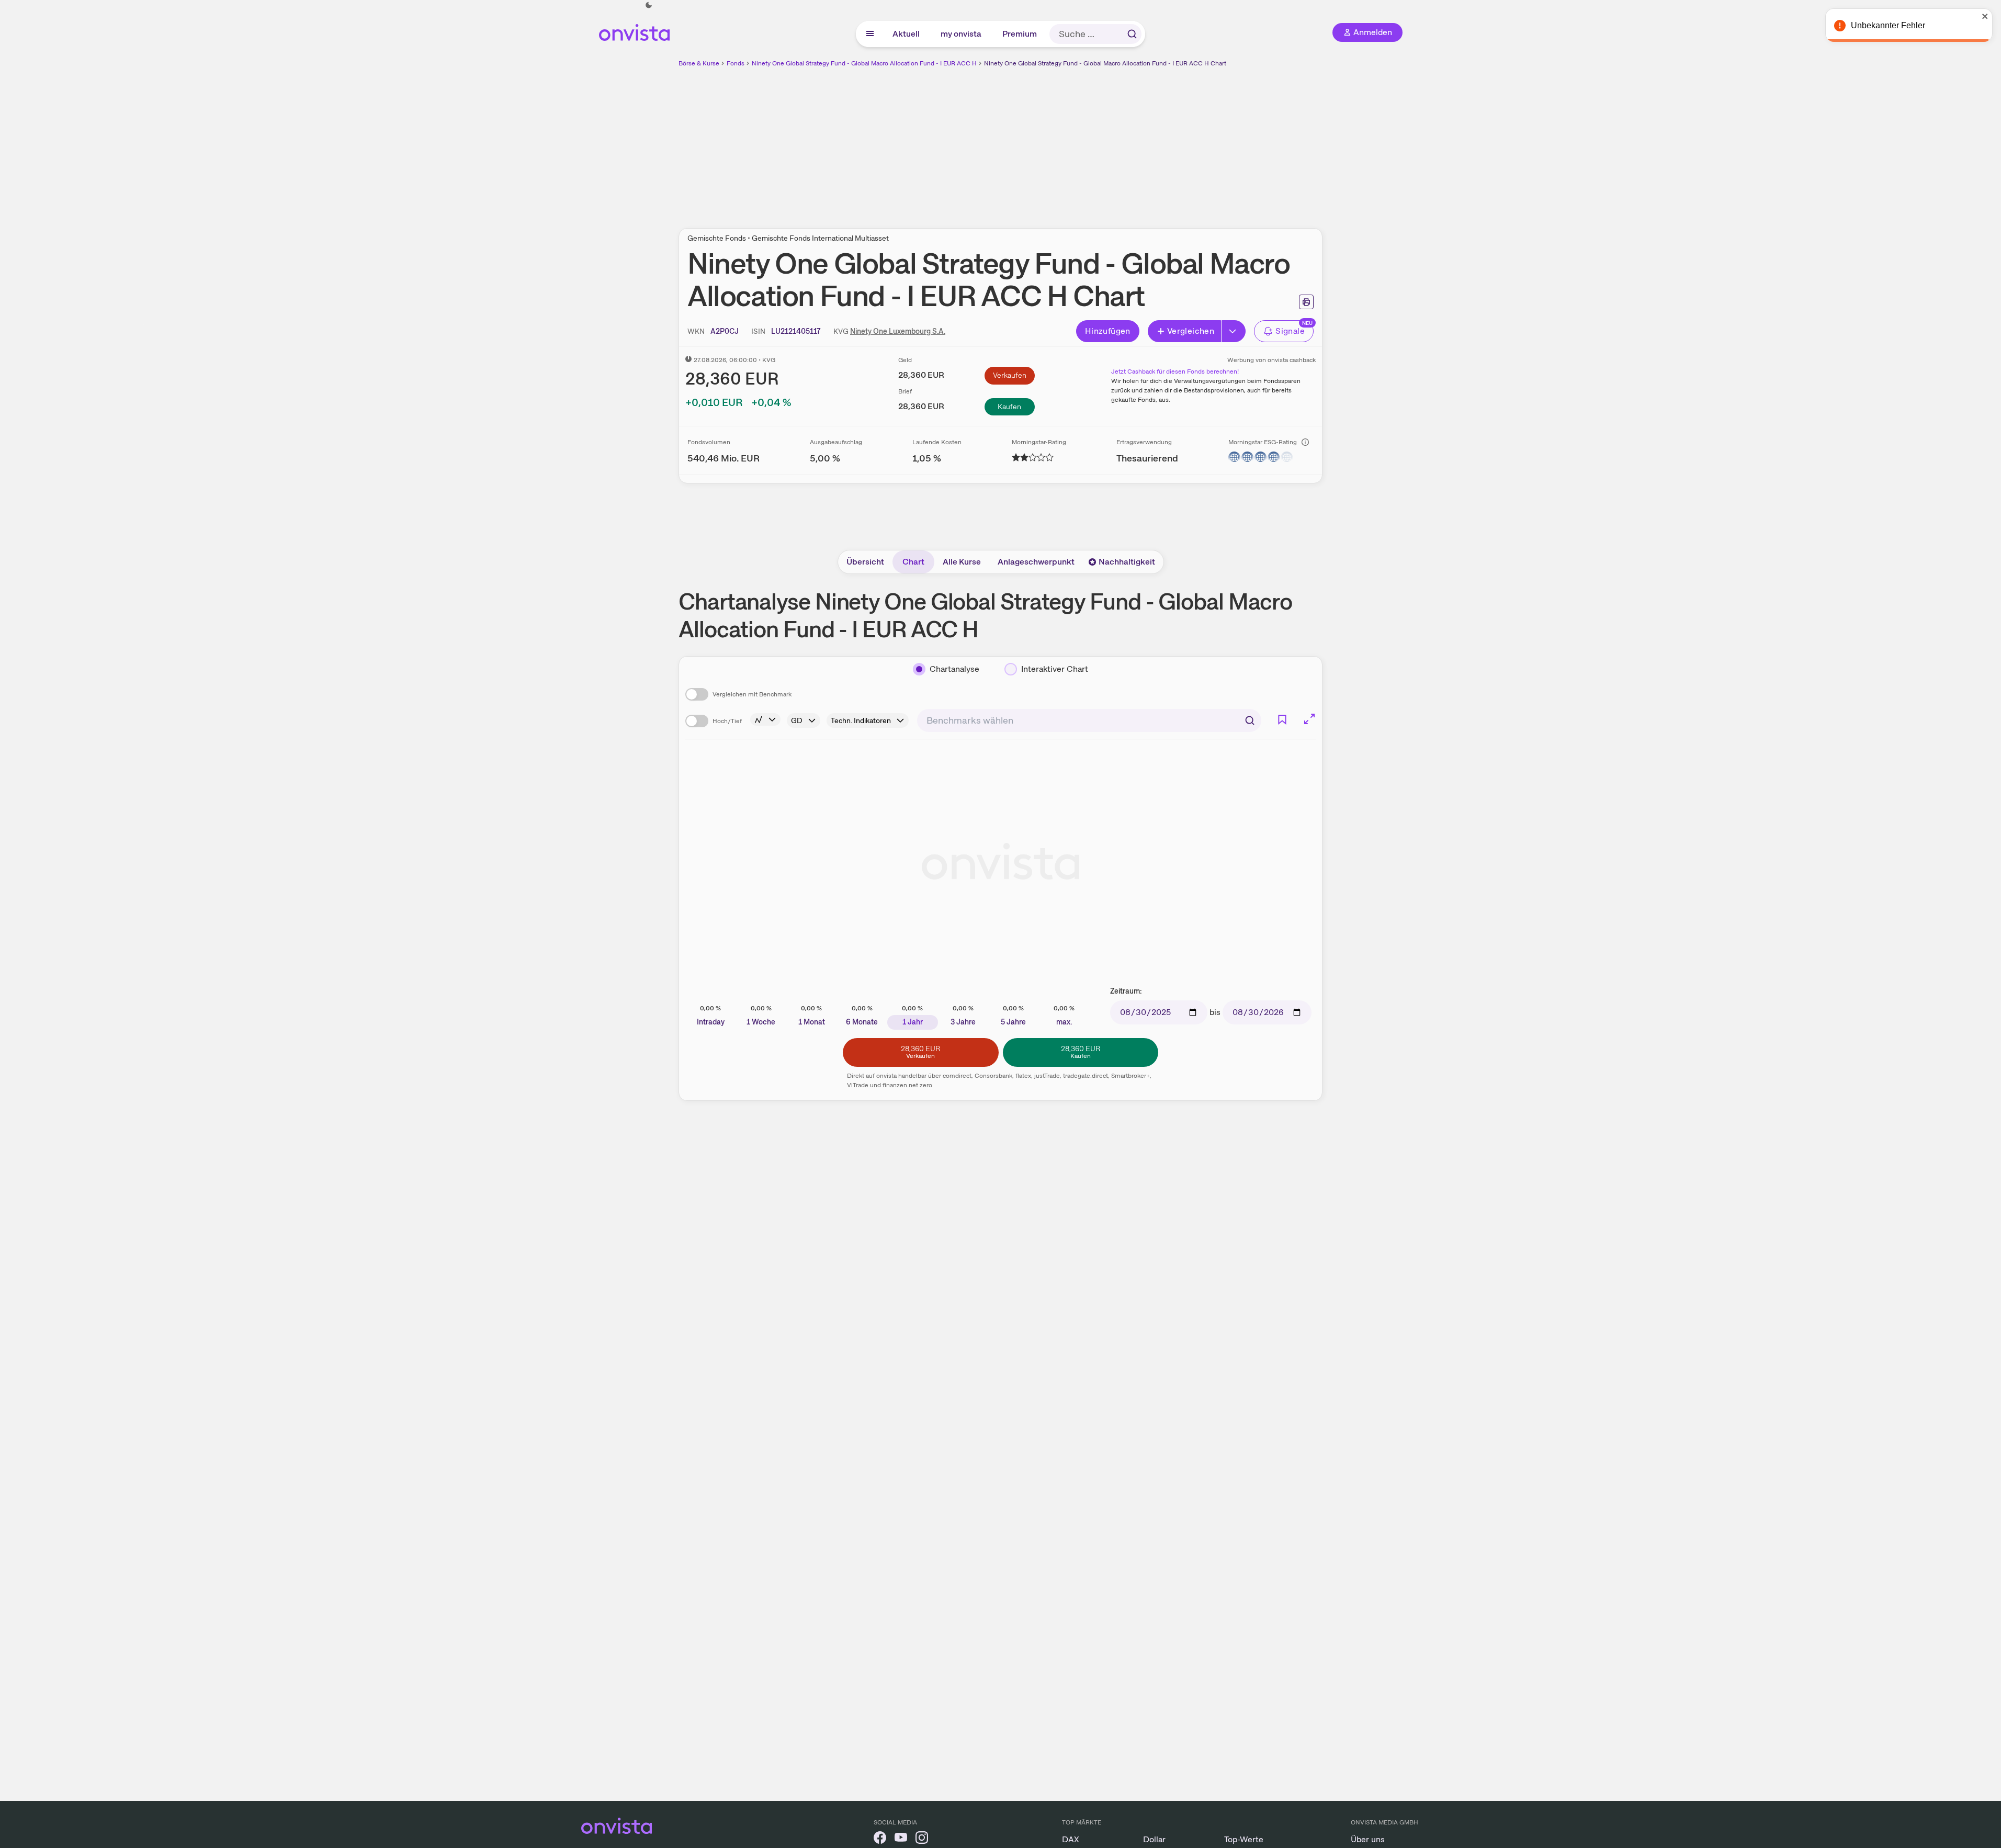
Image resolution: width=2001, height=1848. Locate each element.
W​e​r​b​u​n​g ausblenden (1091, 142)
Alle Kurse (962, 562)
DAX (1071, 1839)
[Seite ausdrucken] (1306, 302)
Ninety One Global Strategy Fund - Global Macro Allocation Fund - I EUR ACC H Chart (1105, 63)
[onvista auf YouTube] (901, 1839)
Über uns (1368, 1839)
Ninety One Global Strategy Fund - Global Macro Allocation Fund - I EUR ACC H (864, 63)
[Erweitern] (1234, 331)
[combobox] (1089, 720)
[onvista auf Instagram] (922, 1839)
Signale (1290, 331)
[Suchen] (1132, 34)
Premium (1020, 34)
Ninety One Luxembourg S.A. (898, 331)
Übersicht (865, 562)
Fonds (736, 63)
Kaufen (1009, 407)
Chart (913, 562)
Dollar (1154, 1839)
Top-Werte (1244, 1839)
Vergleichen (1191, 331)
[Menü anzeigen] (870, 34)
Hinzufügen (1108, 331)
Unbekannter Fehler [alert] (1888, 25)
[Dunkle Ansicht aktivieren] (649, 5)
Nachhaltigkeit (1127, 562)
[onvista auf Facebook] (880, 1839)
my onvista (962, 34)
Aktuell (907, 34)
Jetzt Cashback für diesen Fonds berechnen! (1175, 371)
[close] (1985, 16)
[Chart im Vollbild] (1309, 719)
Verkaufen (1010, 375)
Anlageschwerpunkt (1036, 562)
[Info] (1305, 442)
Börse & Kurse (699, 63)
